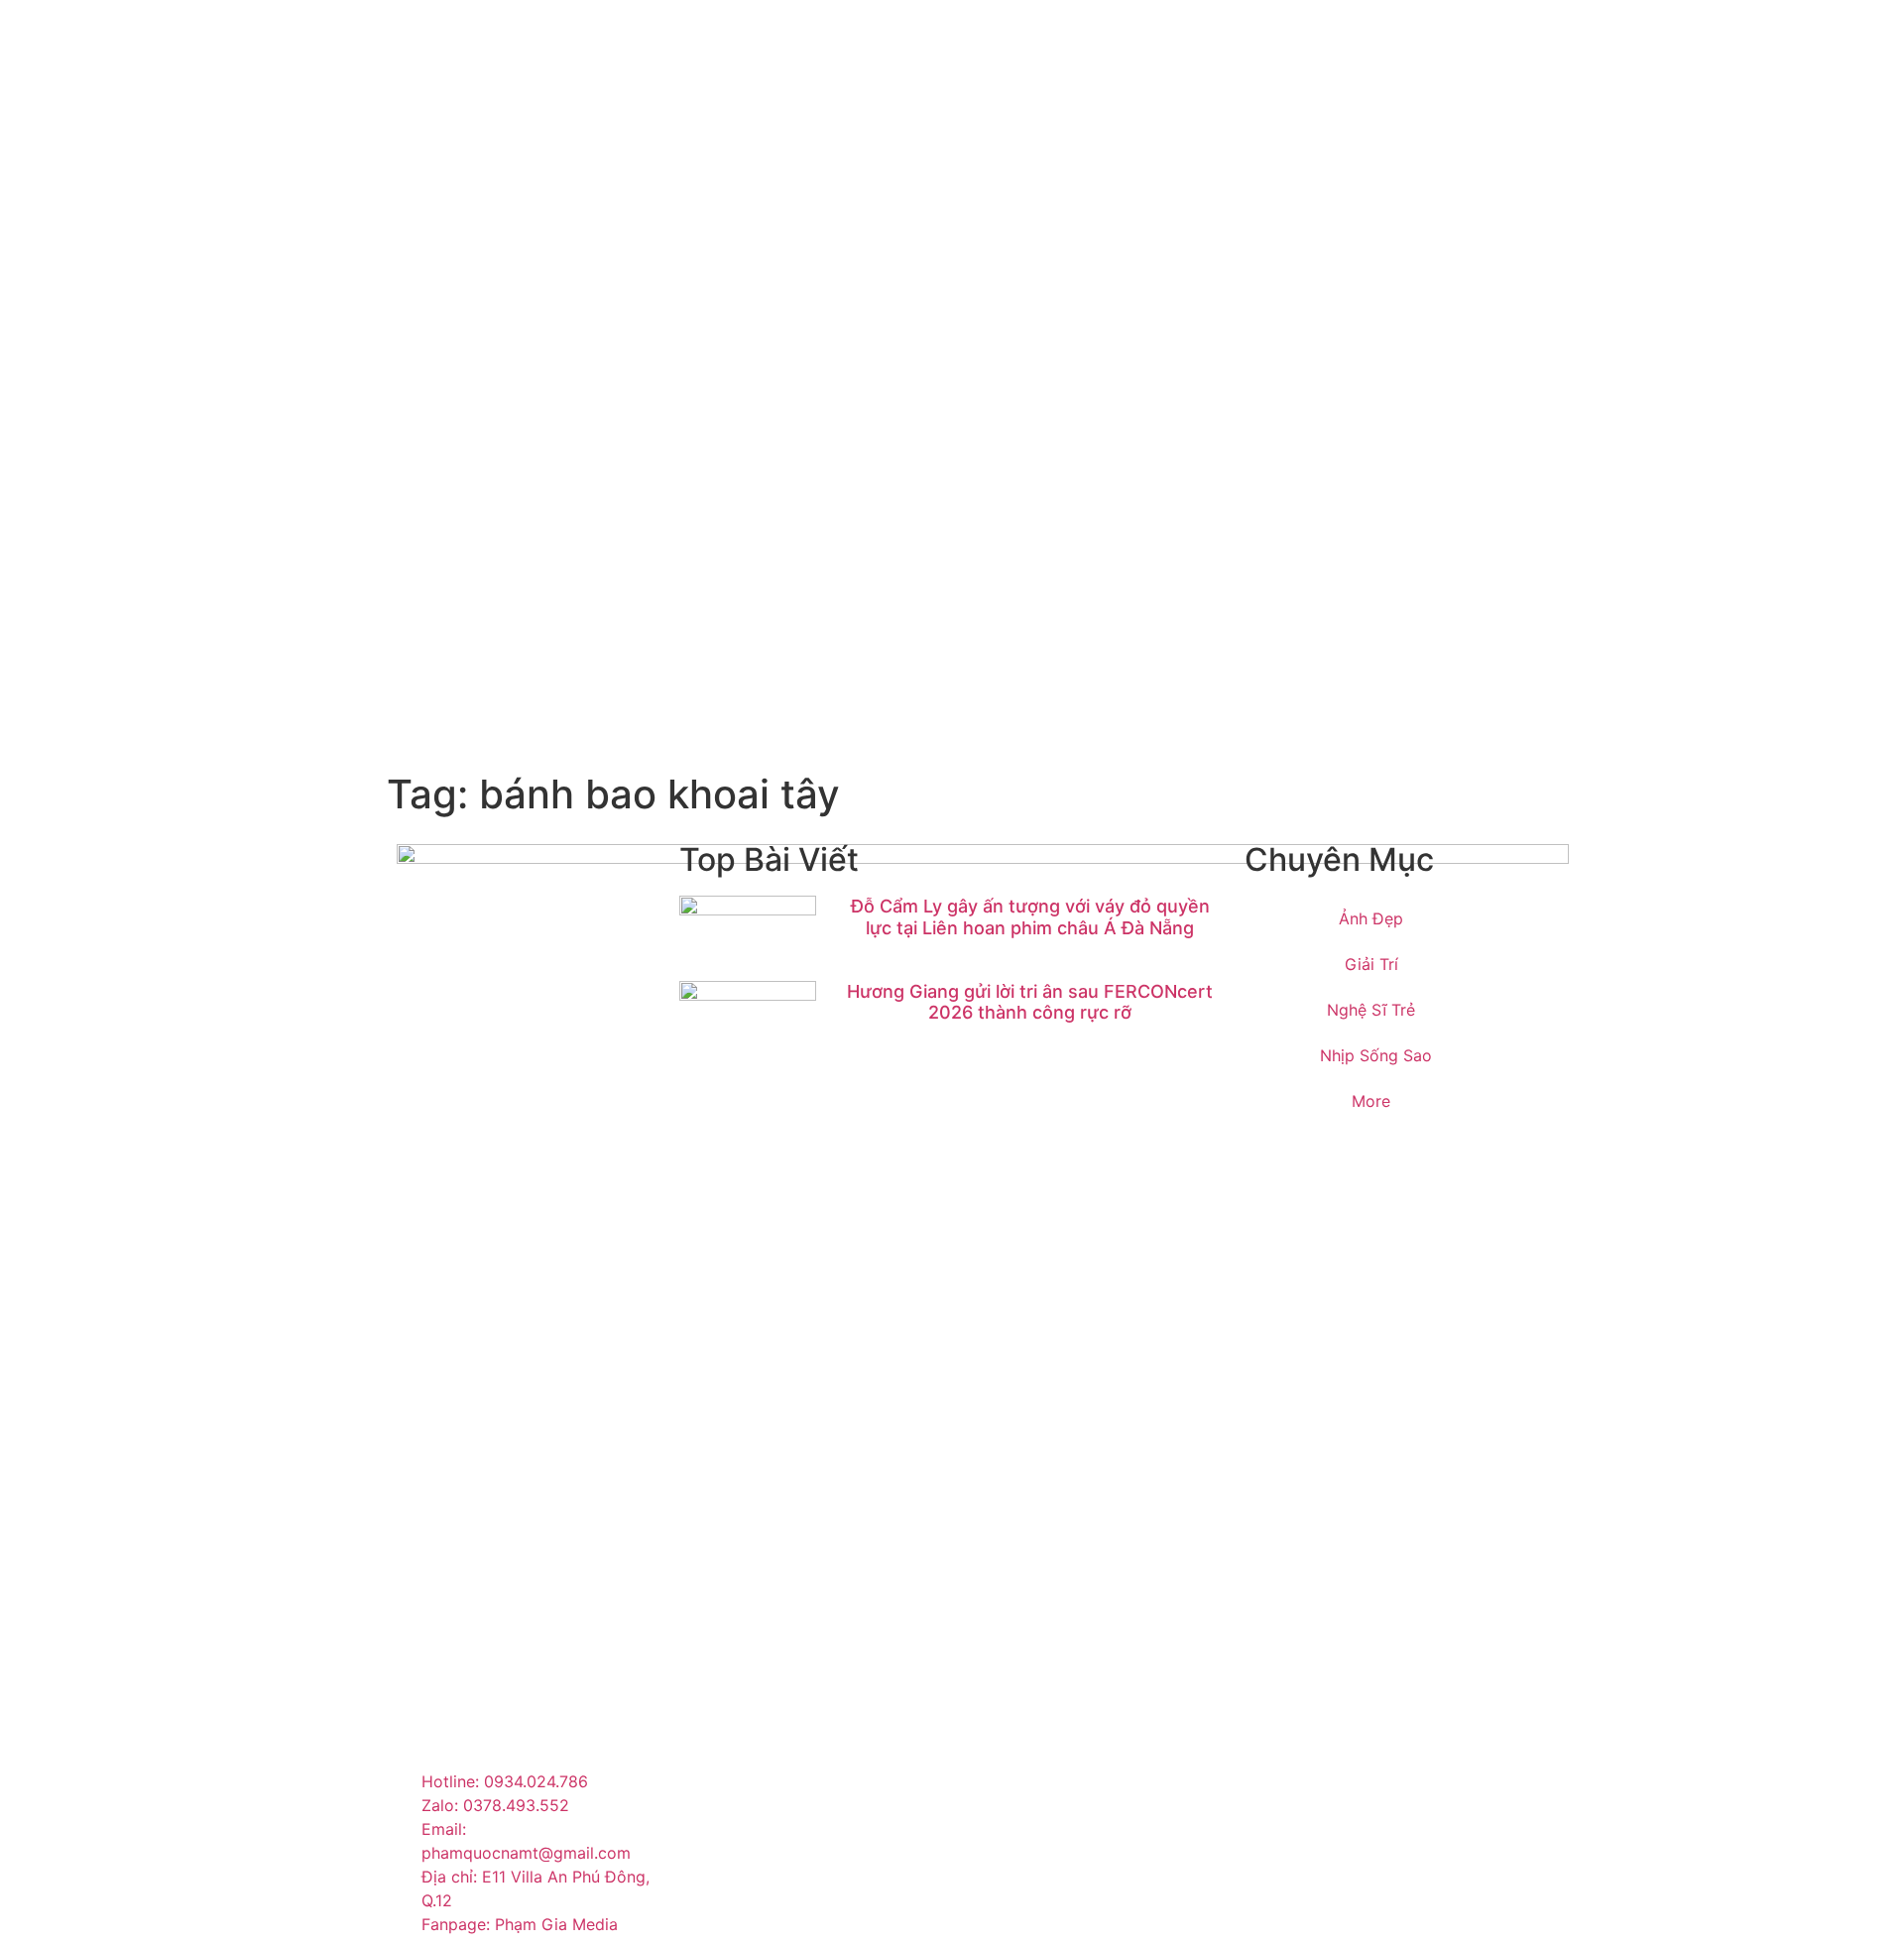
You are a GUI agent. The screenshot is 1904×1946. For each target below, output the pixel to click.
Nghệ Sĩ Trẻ (1371, 1010)
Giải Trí (1371, 964)
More (1371, 1101)
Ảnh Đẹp (1371, 918)
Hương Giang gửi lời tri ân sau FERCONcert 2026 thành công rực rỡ (1030, 1002)
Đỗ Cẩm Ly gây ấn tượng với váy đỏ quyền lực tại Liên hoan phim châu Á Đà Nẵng (1030, 917)
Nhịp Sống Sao (1376, 1055)
